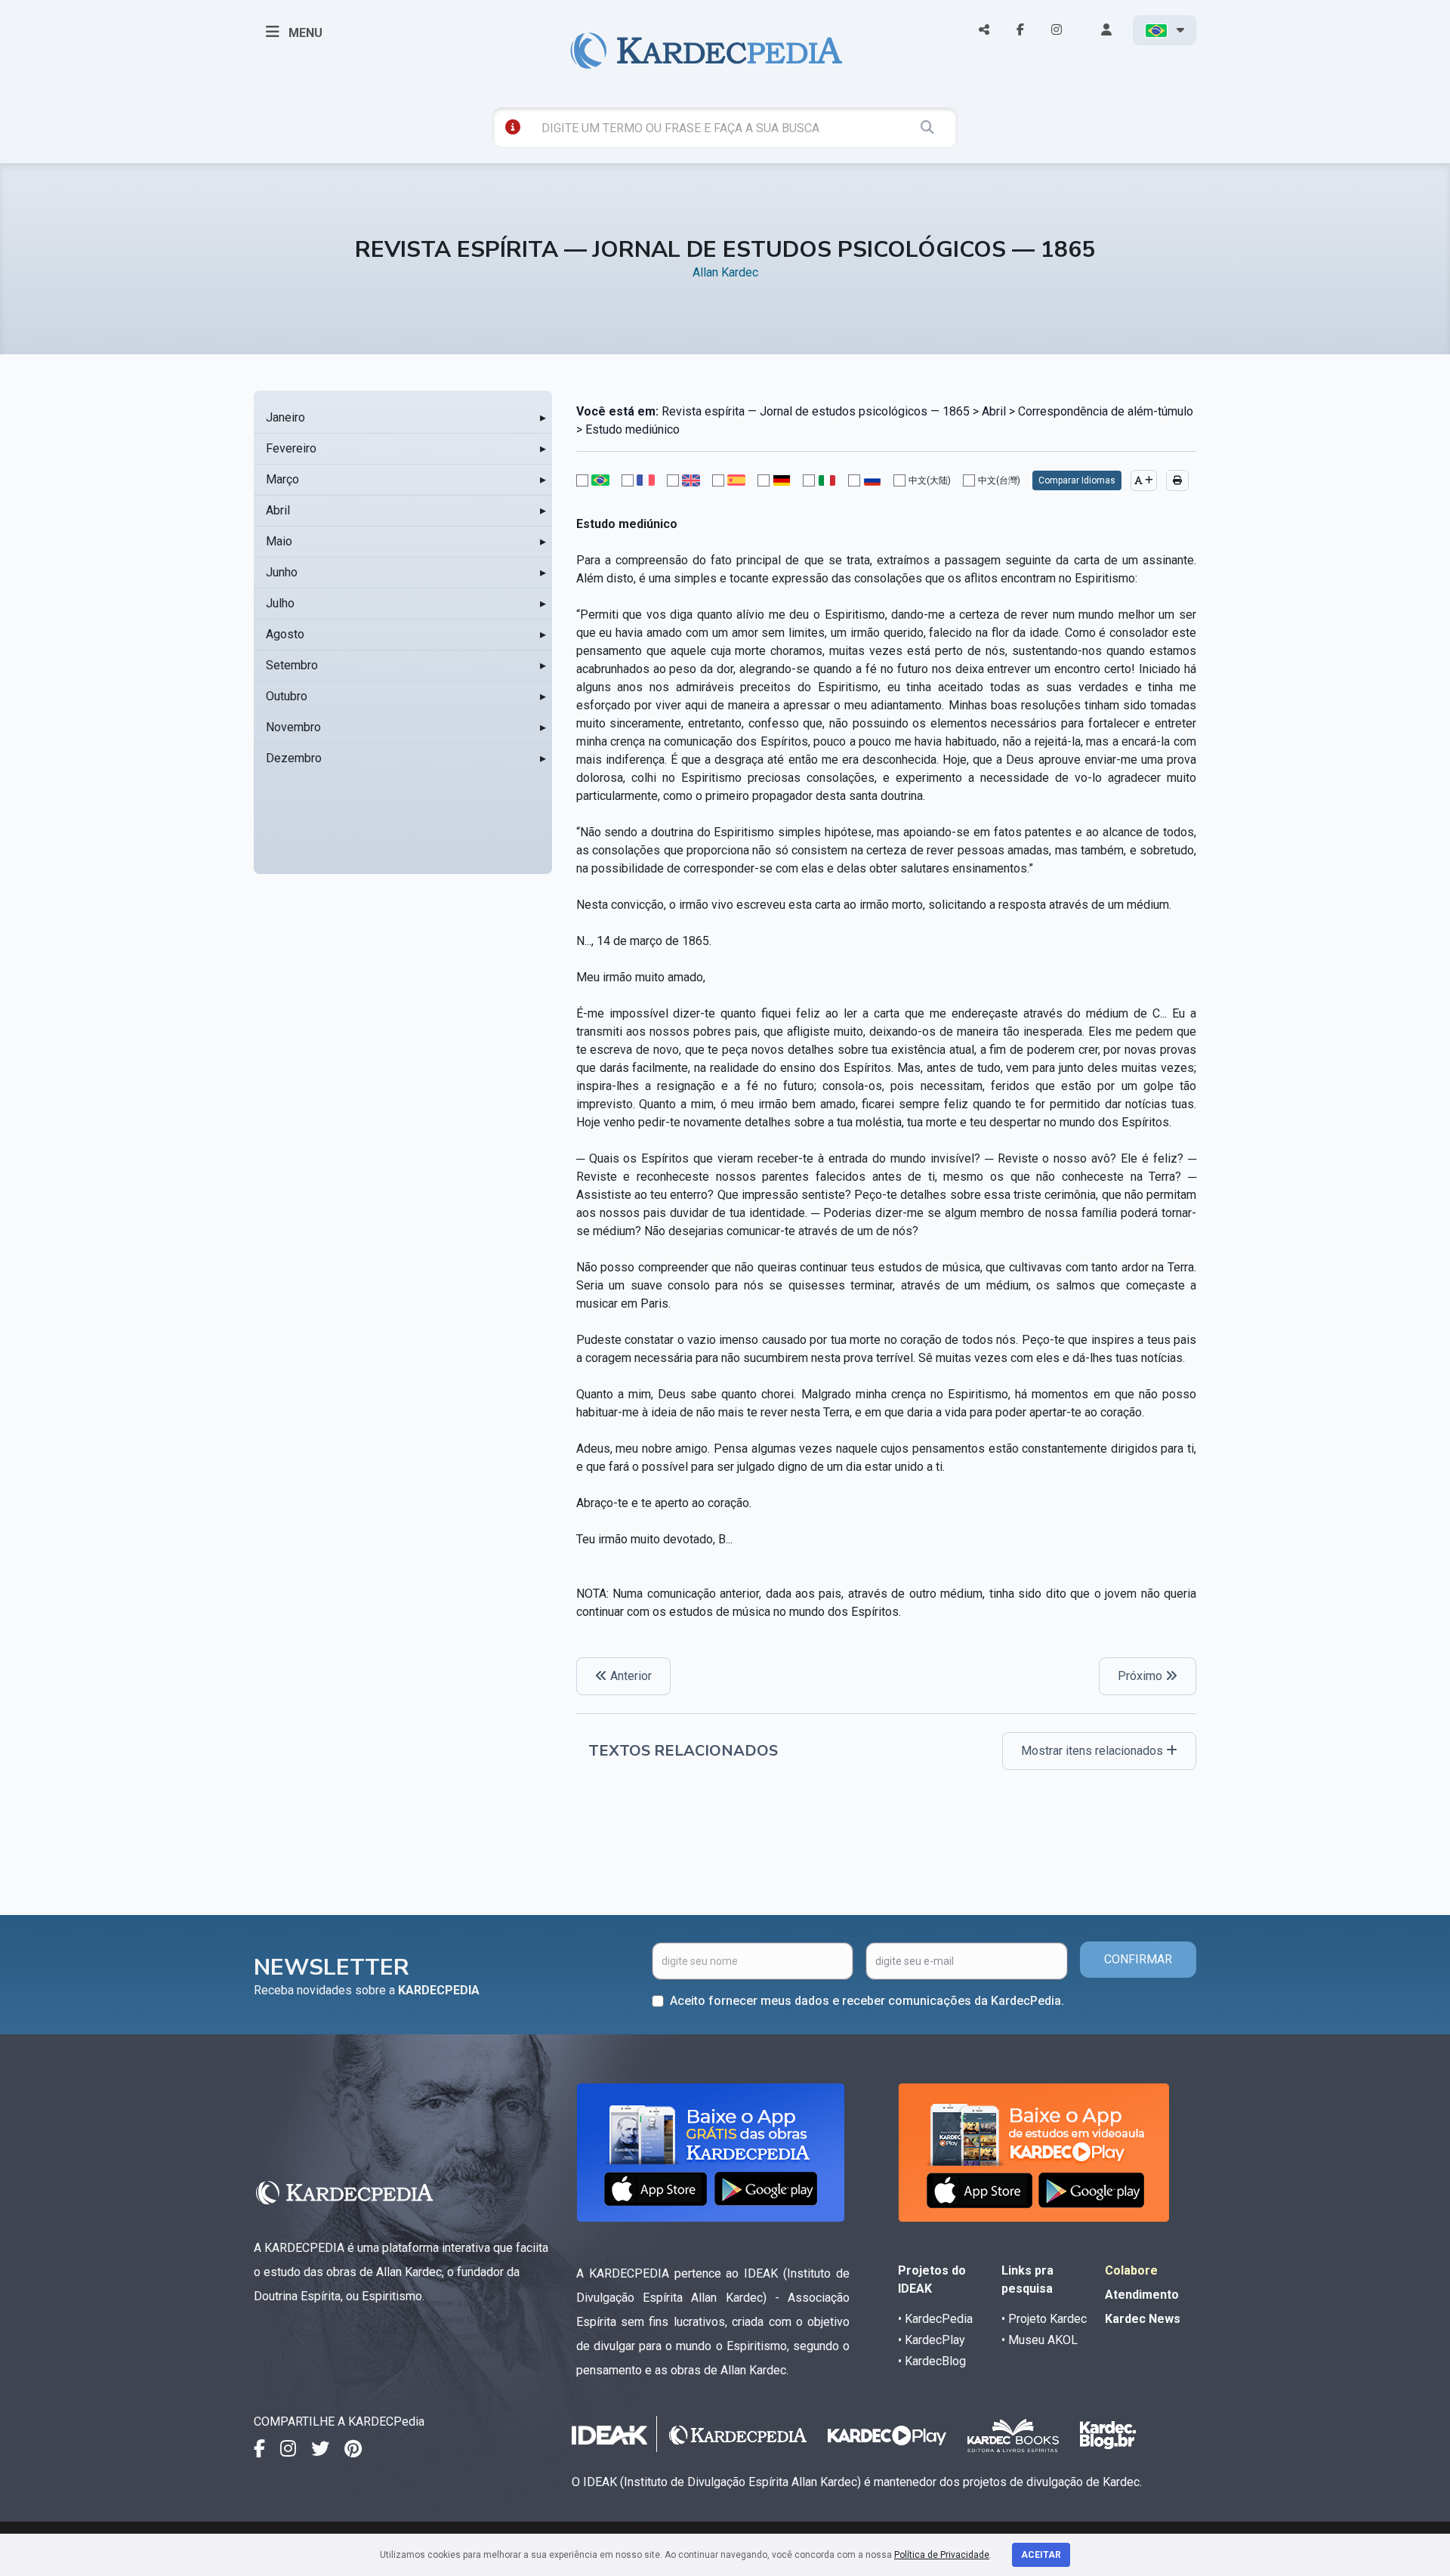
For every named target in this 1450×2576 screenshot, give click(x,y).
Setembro (292, 665)
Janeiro (285, 417)
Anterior (629, 1676)
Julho (280, 603)
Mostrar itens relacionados (1094, 1751)
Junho (282, 572)
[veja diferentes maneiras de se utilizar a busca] (513, 127)
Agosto (285, 634)
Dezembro (294, 758)
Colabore (1131, 2270)
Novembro (293, 727)
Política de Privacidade (942, 2555)
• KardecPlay (932, 2340)
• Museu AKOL (1040, 2340)
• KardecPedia (935, 2319)
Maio (279, 541)
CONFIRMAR (1138, 1959)
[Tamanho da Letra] (1144, 480)
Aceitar (1041, 2555)
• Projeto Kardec (1044, 2319)
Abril (278, 510)
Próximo (1141, 1676)
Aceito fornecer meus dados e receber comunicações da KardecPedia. (867, 2001)
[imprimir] (1177, 480)
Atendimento (1142, 2295)
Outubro (287, 696)
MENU (304, 33)
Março (282, 479)
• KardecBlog (932, 2361)
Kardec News (1143, 2319)
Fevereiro (291, 448)
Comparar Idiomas (1077, 480)
